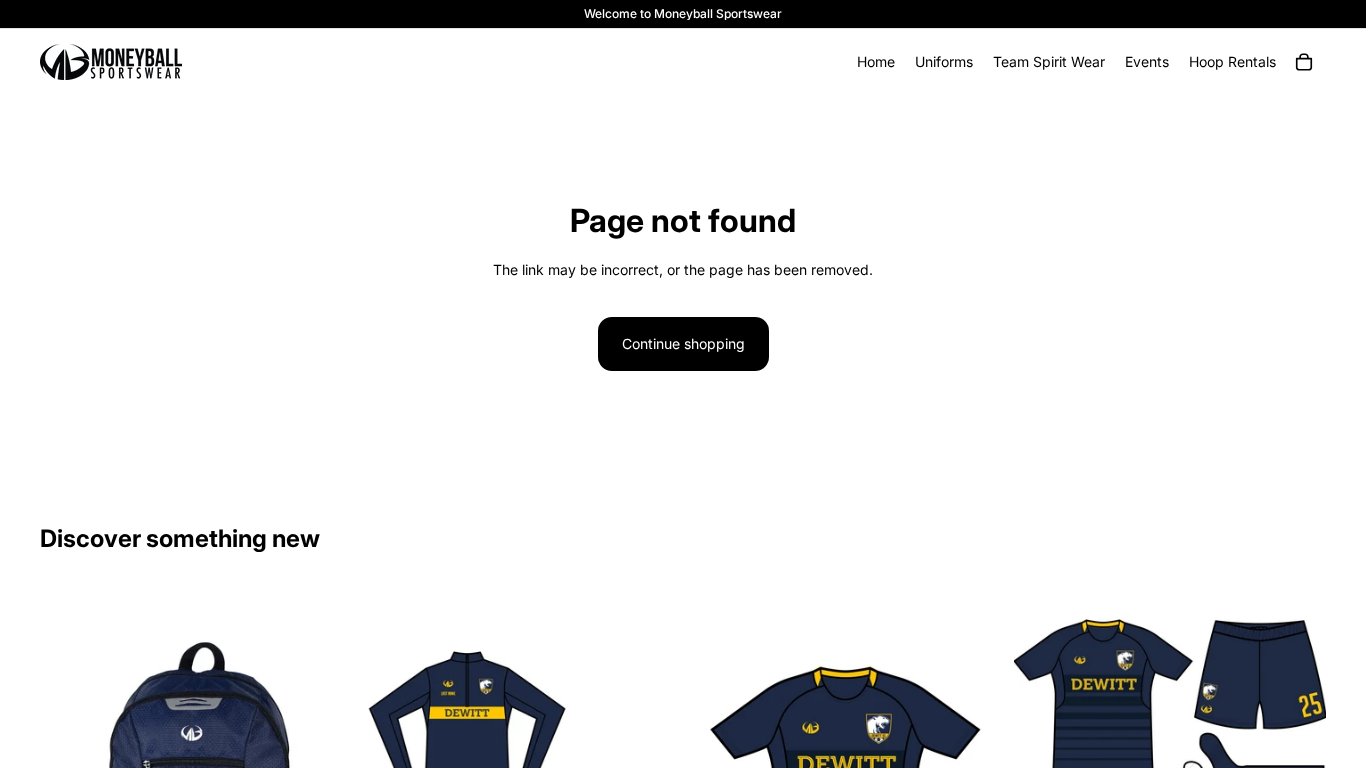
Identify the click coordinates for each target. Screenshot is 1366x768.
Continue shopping (683, 343)
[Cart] (1304, 62)
